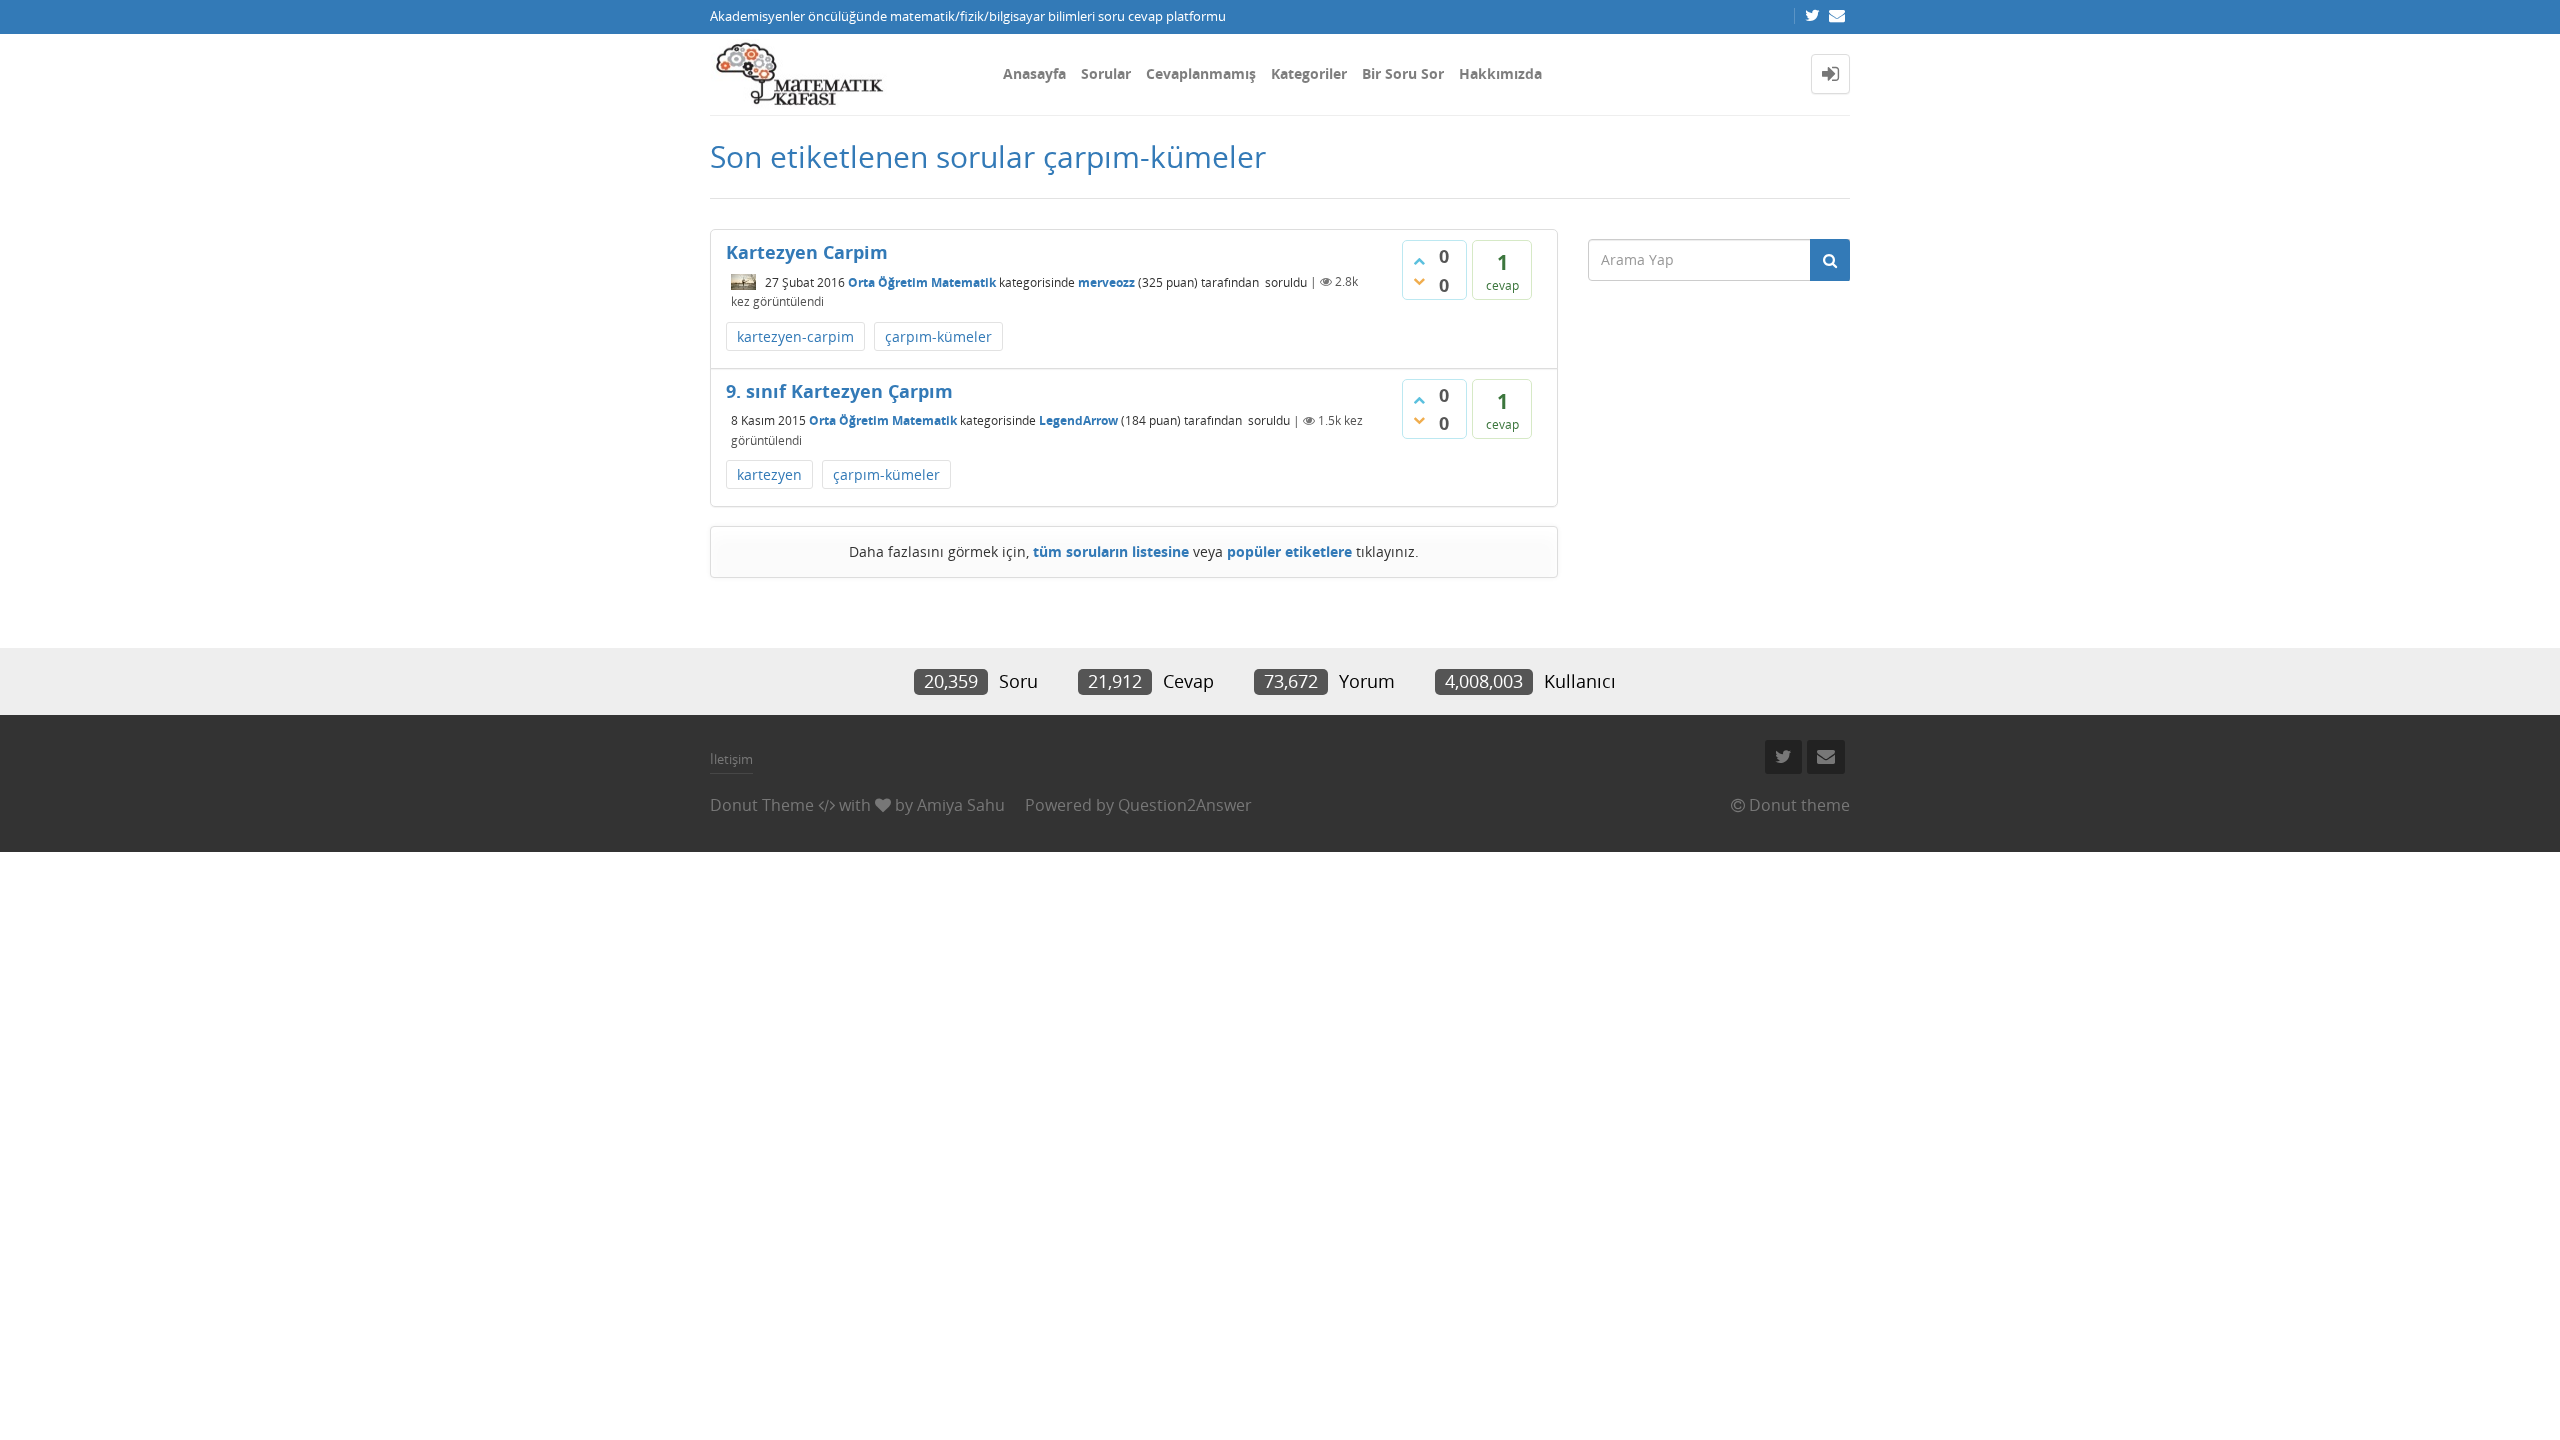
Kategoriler (1309, 73)
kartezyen (769, 474)
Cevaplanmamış (1201, 73)
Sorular (1106, 73)
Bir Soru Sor (1403, 73)
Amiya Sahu (961, 805)
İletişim (731, 759)
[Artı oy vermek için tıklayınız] (1419, 261)
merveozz (1106, 281)
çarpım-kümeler (938, 336)
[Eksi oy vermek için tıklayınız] (1419, 281)
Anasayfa (1034, 73)
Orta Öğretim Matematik (922, 281)
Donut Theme (762, 805)
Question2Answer (1185, 805)
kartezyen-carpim (795, 336)
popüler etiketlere (1289, 551)
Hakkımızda (1500, 73)
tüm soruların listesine (1111, 551)
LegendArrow (1078, 420)
